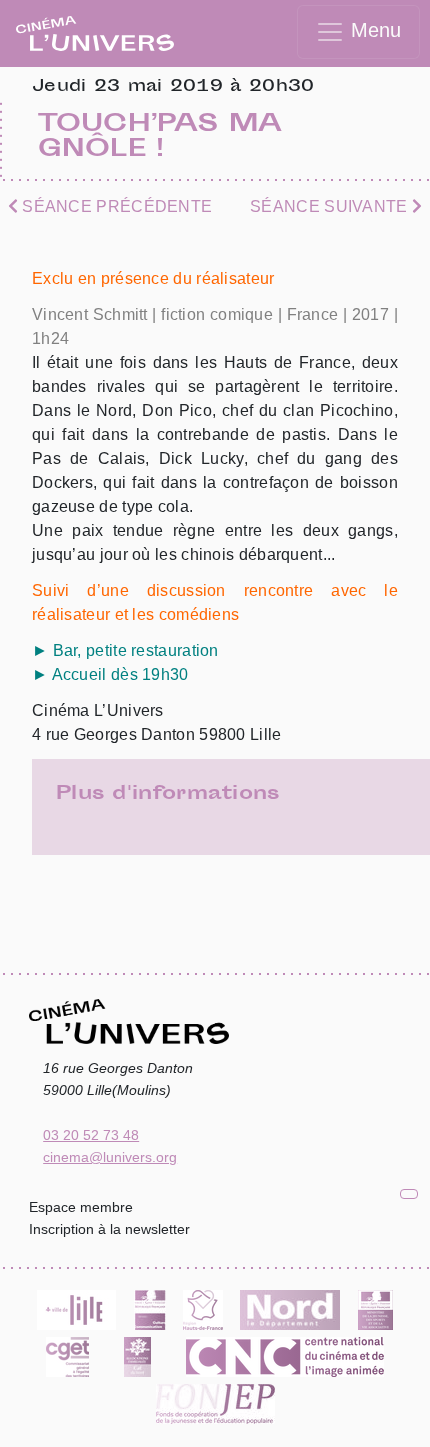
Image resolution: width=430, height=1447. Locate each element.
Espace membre (81, 1207)
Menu (373, 30)
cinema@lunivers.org (110, 1157)
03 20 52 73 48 (91, 1135)
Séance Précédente (115, 206)
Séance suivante (331, 206)
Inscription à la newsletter (109, 1229)
